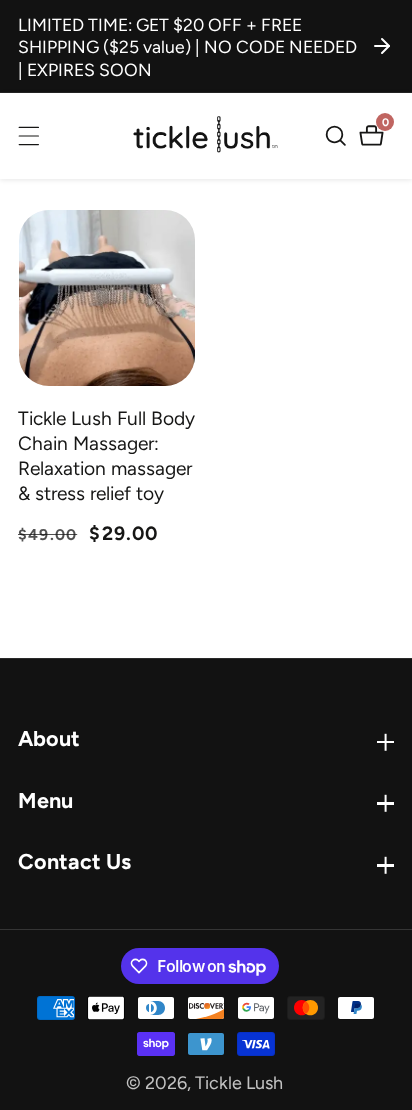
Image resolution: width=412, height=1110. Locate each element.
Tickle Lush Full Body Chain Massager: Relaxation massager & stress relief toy (106, 456)
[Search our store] (339, 136)
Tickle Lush (239, 1083)
